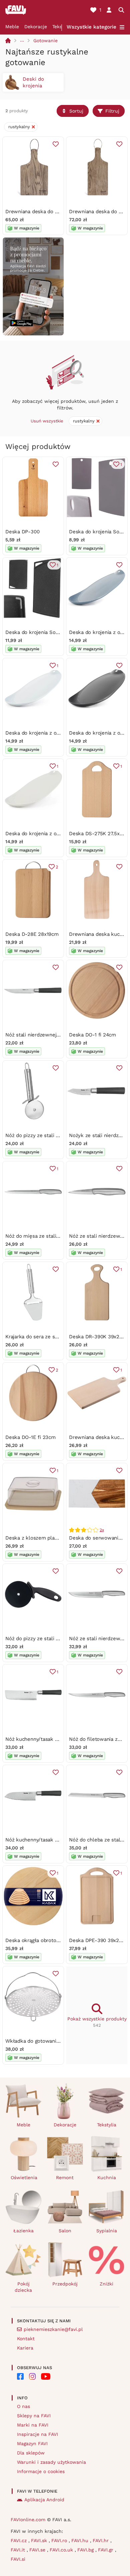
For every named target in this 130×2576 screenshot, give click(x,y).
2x (102, 1530)
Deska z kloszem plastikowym (41, 1538)
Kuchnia (107, 2177)
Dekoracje (36, 27)
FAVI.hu (81, 2540)
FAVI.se (38, 2550)
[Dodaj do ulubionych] (56, 144)
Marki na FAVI (33, 2425)
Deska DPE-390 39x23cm (99, 1940)
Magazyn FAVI (32, 2443)
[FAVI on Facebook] (20, 2376)
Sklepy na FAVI (34, 2416)
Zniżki (106, 2284)
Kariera (25, 2348)
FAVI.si (18, 2559)
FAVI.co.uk (62, 2550)
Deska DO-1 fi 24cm (92, 1035)
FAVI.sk (40, 2540)
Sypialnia (107, 2231)
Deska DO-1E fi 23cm (30, 1437)
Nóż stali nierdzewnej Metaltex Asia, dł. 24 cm (60, 1035)
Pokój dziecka (23, 2287)
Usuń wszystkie (47, 421)
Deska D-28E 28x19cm (32, 934)
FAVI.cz (19, 2540)
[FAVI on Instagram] (32, 2376)
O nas (23, 2406)
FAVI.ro (60, 2540)
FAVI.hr (101, 2540)
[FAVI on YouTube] (46, 2376)
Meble (12, 27)
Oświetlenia (24, 2177)
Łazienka (23, 2231)
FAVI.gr (106, 2550)
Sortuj (76, 111)
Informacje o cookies (41, 2471)
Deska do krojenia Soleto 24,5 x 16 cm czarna (59, 632)
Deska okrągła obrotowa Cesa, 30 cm (49, 1940)
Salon (65, 2231)
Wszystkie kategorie (91, 27)
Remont (65, 2177)
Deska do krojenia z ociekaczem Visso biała (57, 834)
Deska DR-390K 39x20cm (99, 1337)
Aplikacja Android (44, 2500)
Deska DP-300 (22, 532)
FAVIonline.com (28, 2520)
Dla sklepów (31, 2453)
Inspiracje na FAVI (37, 2434)
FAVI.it (19, 2550)
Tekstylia (107, 2125)
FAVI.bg (86, 2550)
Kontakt (26, 2339)
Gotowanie (45, 41)
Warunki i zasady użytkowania (51, 2462)
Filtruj (112, 111)
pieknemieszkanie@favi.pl (53, 2329)
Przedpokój (65, 2284)
